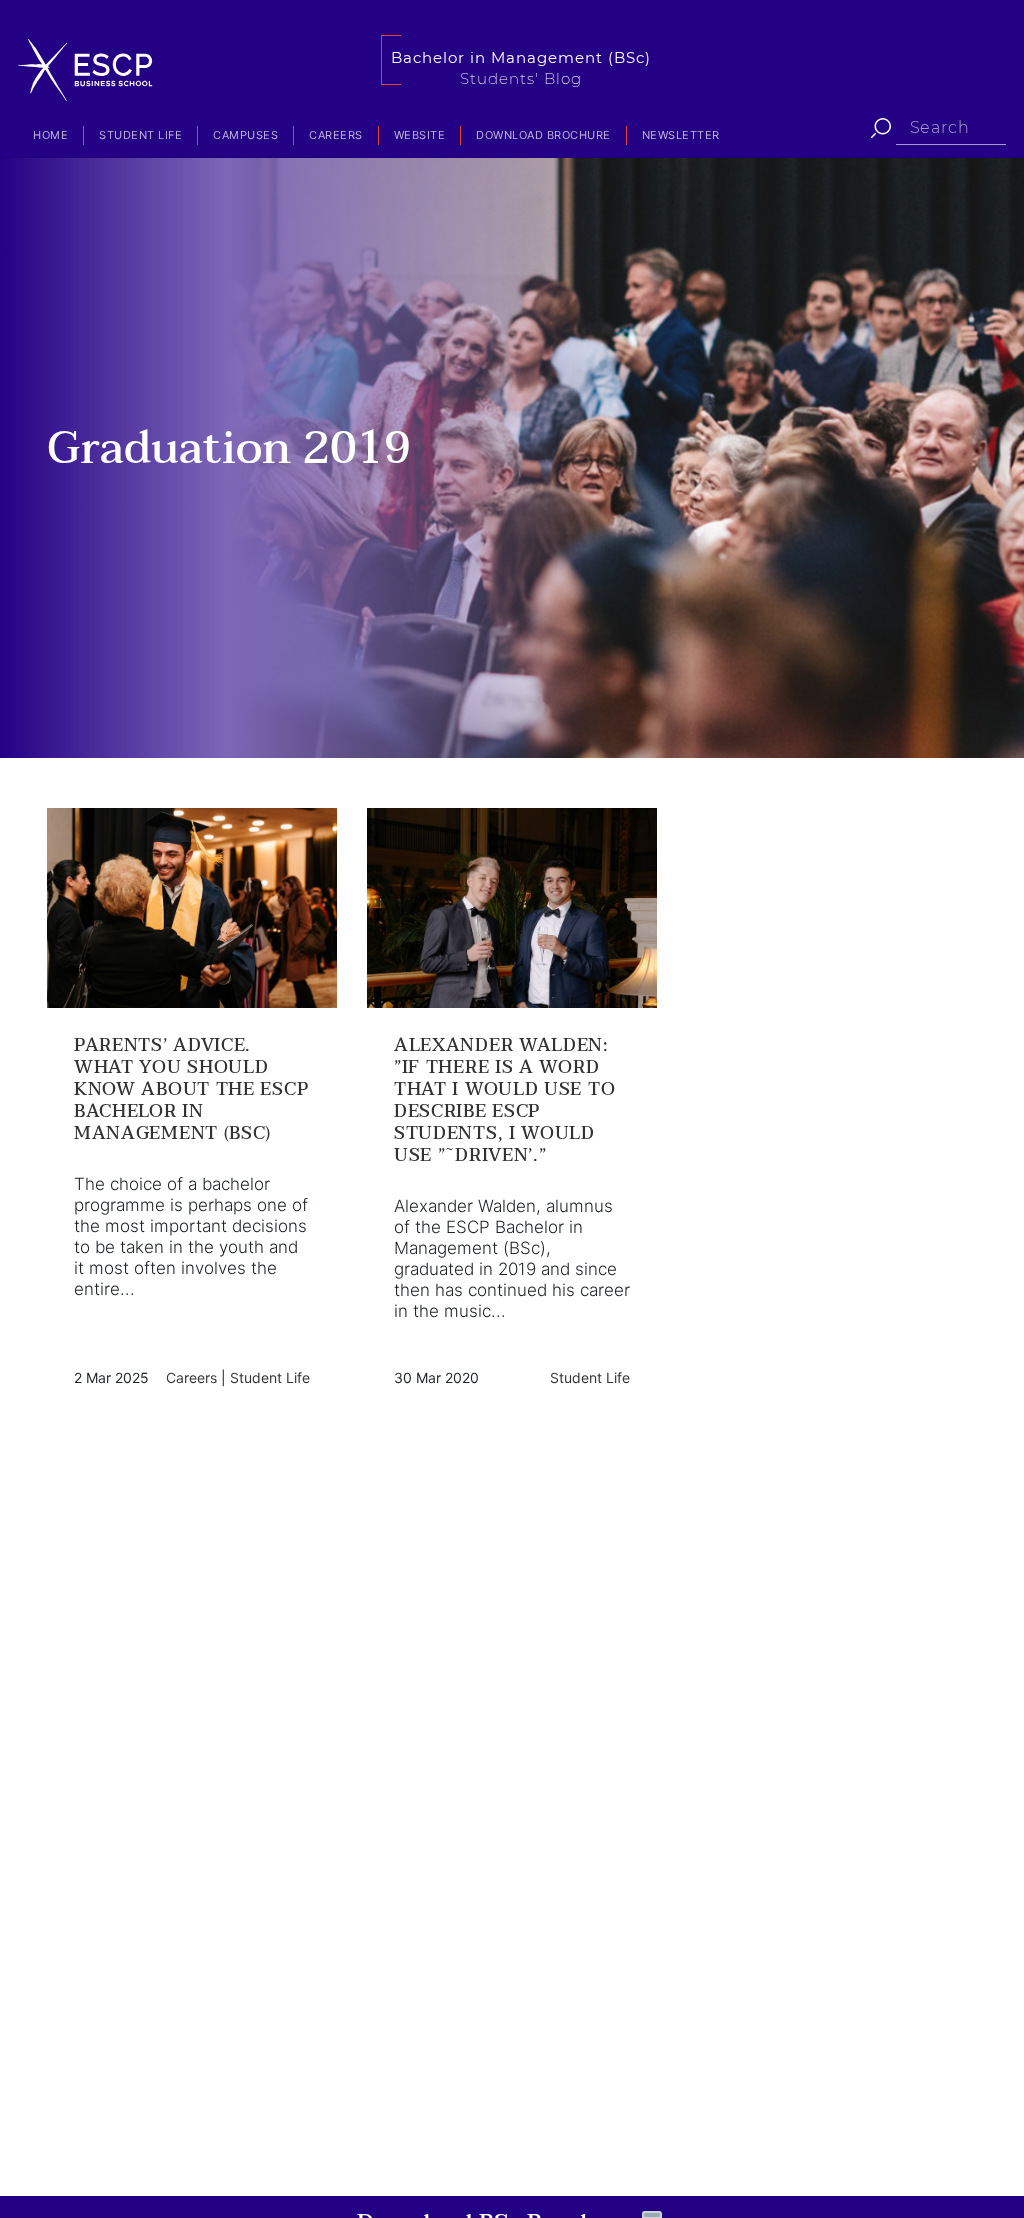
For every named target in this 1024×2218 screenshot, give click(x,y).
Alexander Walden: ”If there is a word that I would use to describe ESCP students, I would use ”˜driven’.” (504, 1101)
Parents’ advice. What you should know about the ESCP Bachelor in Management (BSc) (191, 1090)
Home (50, 135)
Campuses (245, 135)
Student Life (140, 135)
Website (420, 135)
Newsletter (681, 135)
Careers (336, 135)
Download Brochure (543, 135)
